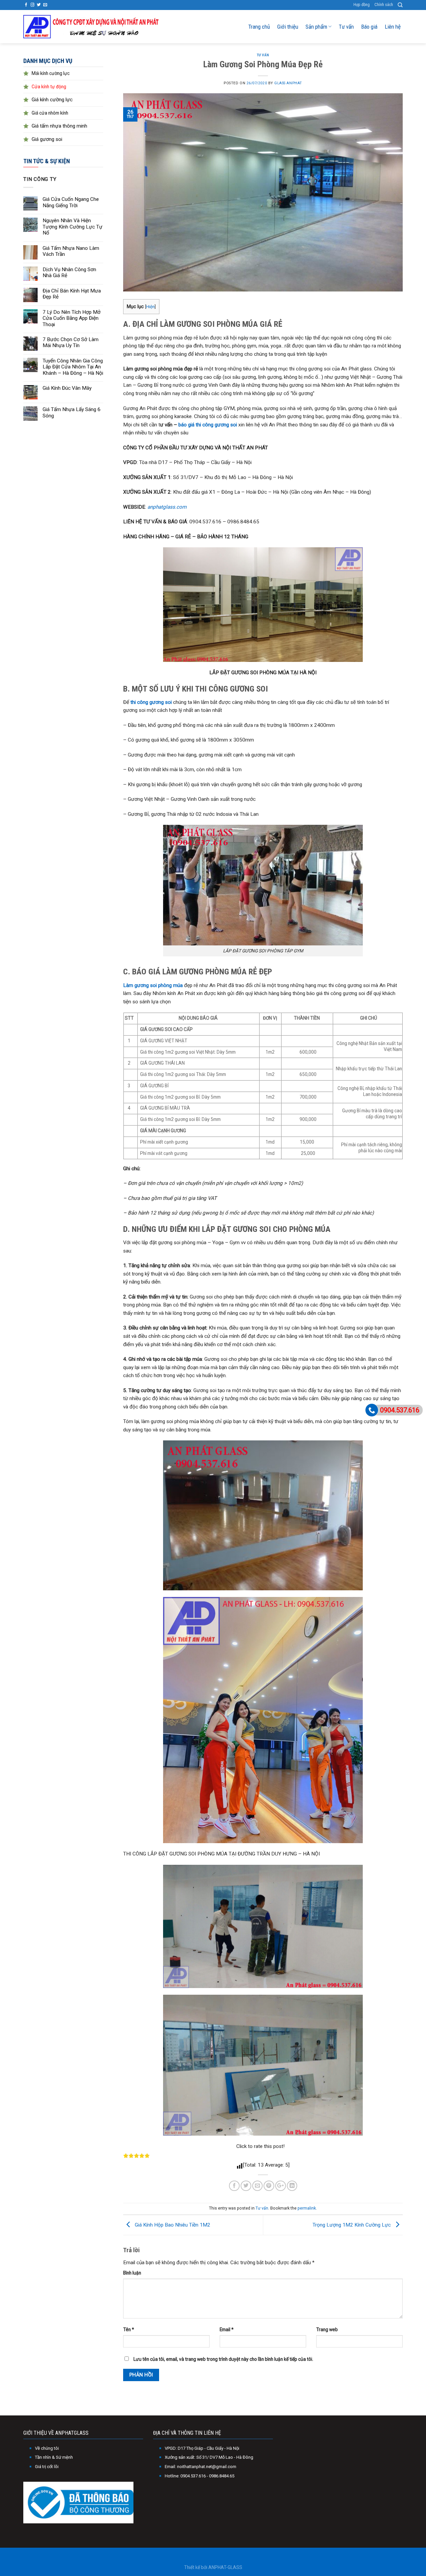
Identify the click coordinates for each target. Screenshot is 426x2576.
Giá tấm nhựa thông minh (59, 126)
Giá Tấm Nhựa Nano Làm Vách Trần (71, 251)
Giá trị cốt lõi (47, 2467)
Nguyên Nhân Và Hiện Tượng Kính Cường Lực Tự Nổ (73, 227)
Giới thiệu (288, 27)
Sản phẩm (316, 27)
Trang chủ (259, 27)
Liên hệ (393, 27)
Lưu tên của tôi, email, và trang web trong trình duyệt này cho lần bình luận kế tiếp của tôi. (223, 2359)
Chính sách (384, 5)
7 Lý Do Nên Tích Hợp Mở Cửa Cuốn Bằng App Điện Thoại (72, 318)
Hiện (150, 307)
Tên (129, 2329)
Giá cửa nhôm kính (50, 113)
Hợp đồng (362, 5)
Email (227, 2329)
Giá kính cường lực (52, 100)
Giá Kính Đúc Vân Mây (67, 388)
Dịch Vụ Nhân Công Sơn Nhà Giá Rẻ (69, 272)
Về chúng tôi (47, 2448)
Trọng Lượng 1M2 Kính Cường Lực (352, 2225)
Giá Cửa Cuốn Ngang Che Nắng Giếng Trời (71, 202)
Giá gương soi (47, 139)
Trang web (327, 2329)
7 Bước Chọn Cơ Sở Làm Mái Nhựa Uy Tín (71, 342)
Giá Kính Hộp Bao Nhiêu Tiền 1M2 (172, 2225)
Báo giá (369, 27)
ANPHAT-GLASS (225, 2567)
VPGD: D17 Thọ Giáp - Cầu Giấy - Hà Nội (202, 2448)
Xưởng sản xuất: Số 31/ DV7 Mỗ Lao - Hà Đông (209, 2457)
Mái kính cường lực (51, 73)
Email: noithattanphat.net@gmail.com (201, 2467)
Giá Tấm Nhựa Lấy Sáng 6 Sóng (72, 412)
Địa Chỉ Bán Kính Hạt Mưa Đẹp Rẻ (72, 294)
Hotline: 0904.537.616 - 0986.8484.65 (200, 2476)
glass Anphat (288, 83)
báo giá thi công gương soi (208, 425)
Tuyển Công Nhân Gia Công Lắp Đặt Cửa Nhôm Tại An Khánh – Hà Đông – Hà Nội (73, 367)
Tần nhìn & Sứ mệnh (54, 2457)
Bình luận (132, 2273)
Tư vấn (346, 27)
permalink (307, 2208)
